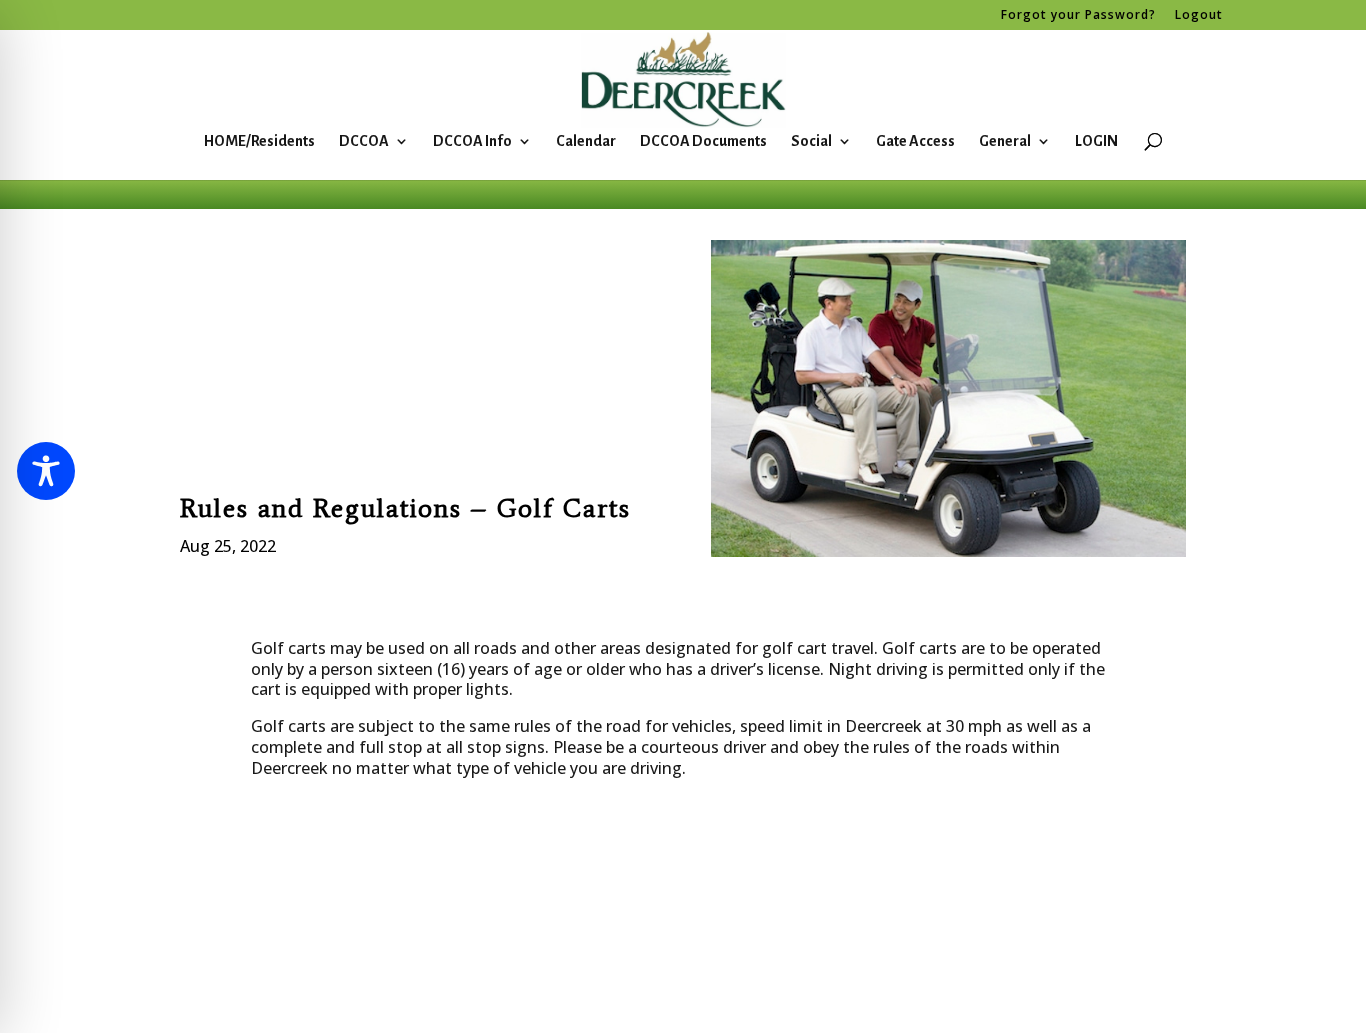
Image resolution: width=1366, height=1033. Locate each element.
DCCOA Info (472, 141)
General (1005, 141)
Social (811, 141)
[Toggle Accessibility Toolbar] (46, 471)
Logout (1199, 16)
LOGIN (1096, 141)
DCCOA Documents (703, 141)
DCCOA (364, 141)
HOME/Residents (259, 141)
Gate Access (915, 141)
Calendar (586, 141)
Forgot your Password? (1078, 16)
